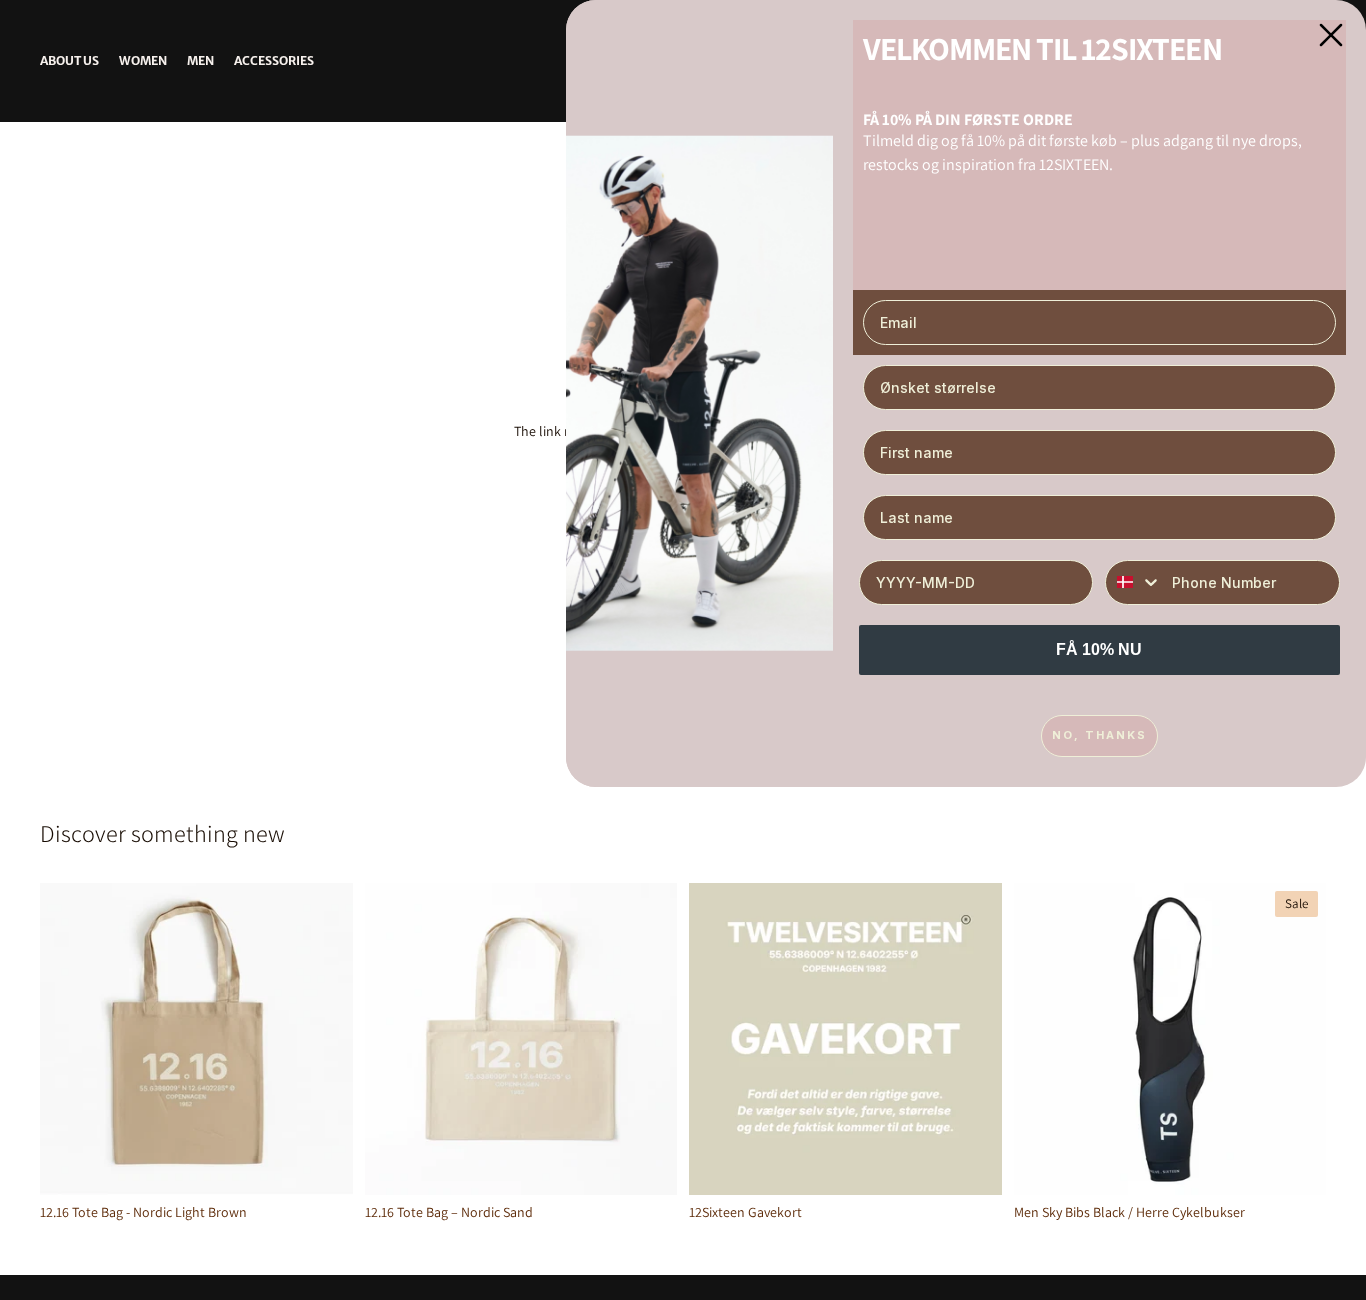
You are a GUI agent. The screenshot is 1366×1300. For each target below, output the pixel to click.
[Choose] (971, 1164)
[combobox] (1134, 582)
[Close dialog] (1331, 35)
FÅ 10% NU (1099, 649)
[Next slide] (1296, 1039)
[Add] (322, 1164)
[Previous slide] (1044, 1039)
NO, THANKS (1099, 735)
